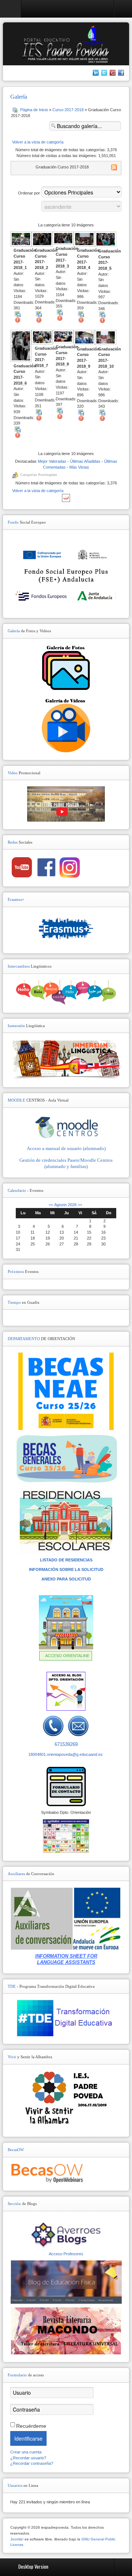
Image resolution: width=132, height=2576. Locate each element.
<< (51, 1205)
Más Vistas (79, 467)
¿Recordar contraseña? (32, 2463)
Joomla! (17, 2539)
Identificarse (28, 2438)
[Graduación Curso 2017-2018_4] (84, 240)
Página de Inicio (34, 110)
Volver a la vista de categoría (38, 142)
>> (79, 1205)
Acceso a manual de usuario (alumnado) (66, 1148)
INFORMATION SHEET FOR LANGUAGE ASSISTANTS (66, 1959)
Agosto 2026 (65, 1205)
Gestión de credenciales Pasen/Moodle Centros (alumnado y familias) (66, 1163)
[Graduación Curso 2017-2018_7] (42, 338)
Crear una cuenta (26, 2452)
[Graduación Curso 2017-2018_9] (84, 338)
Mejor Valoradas (52, 461)
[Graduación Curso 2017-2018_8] (63, 337)
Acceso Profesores (66, 2254)
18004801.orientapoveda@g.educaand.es (65, 1754)
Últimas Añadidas (85, 461)
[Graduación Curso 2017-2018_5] (106, 240)
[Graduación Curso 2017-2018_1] (21, 240)
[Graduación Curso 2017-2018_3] (63, 239)
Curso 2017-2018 (68, 110)
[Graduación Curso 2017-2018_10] (106, 338)
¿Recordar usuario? (28, 2458)
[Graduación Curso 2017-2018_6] (21, 346)
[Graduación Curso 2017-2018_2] (42, 240)
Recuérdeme (31, 2426)
